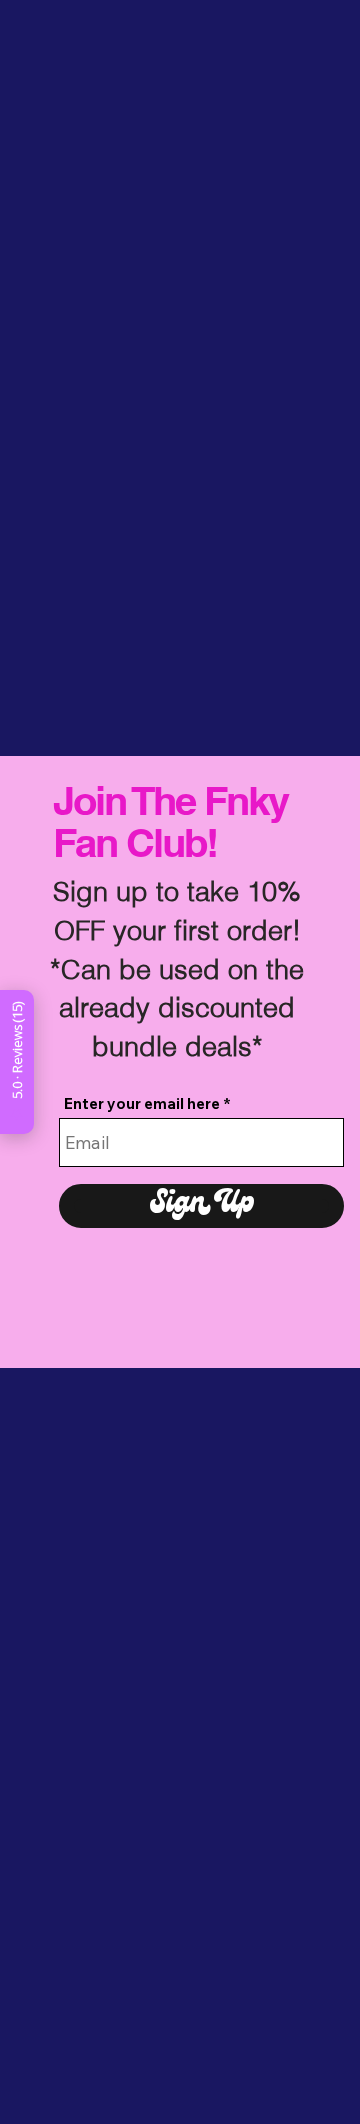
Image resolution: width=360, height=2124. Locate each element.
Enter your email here (142, 1103)
